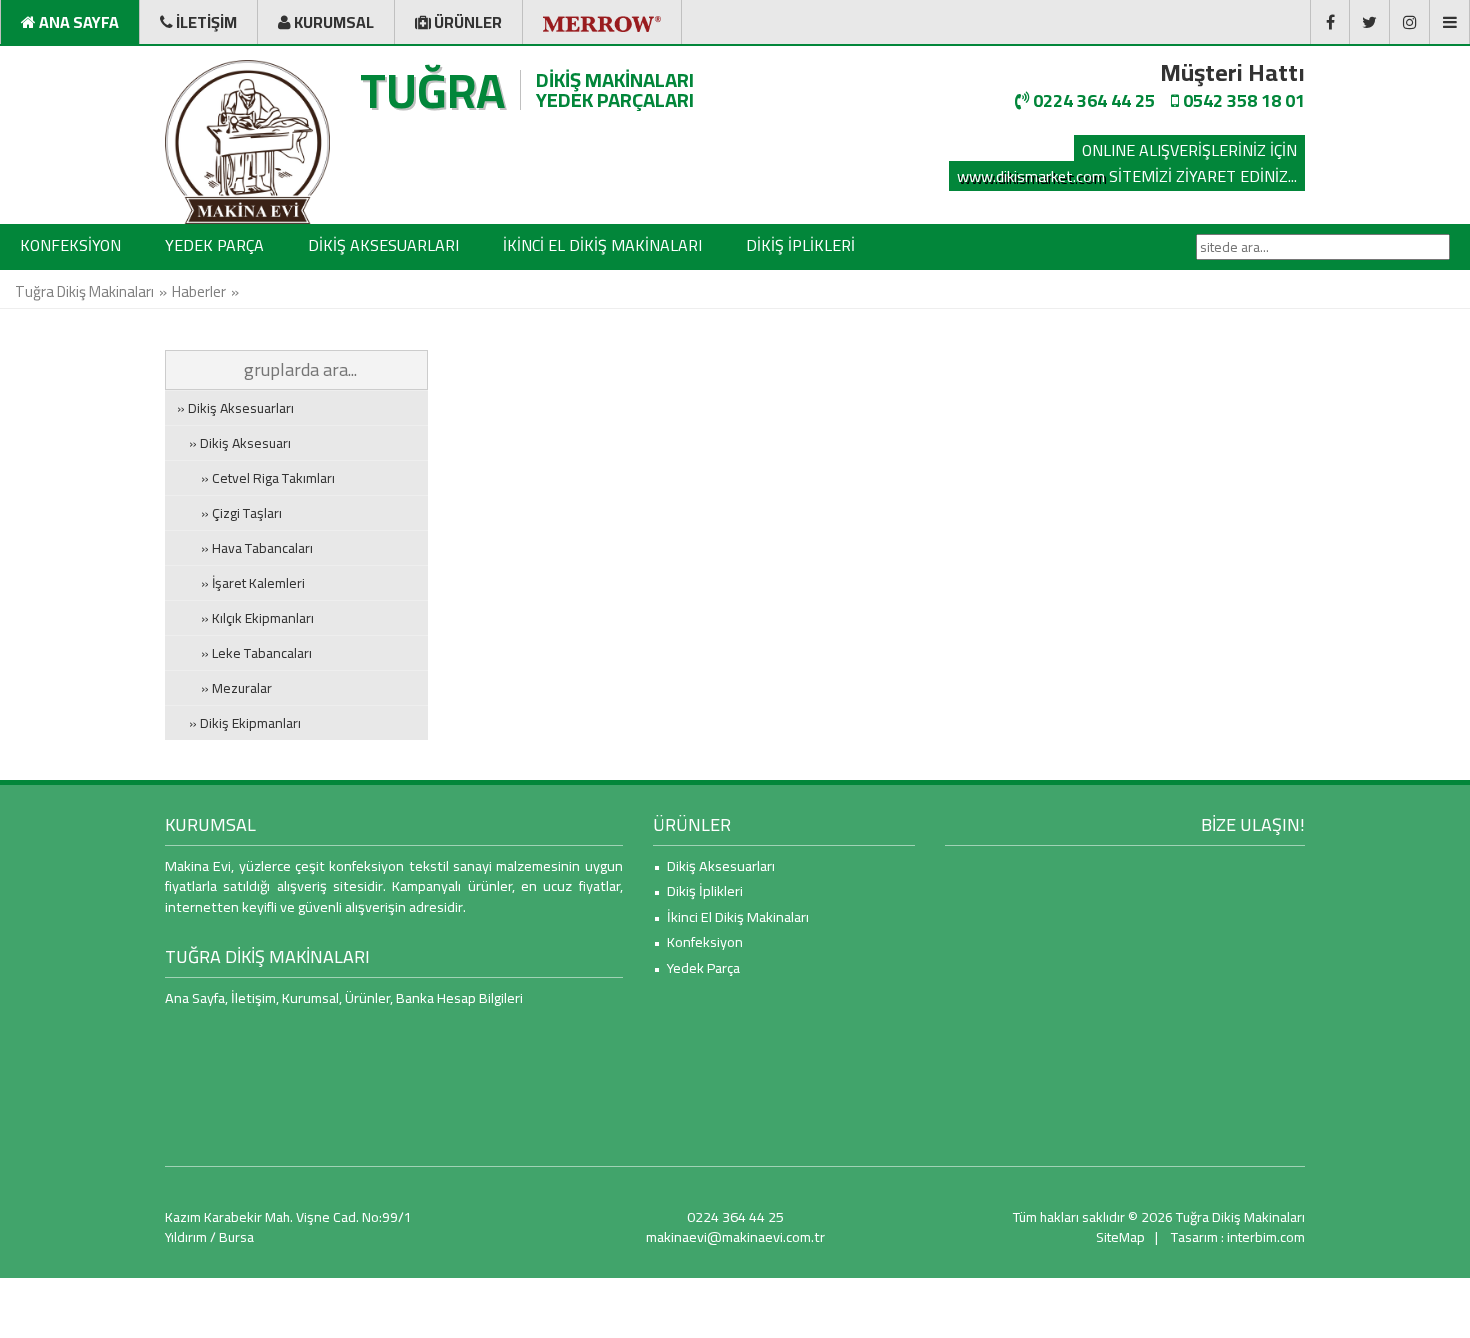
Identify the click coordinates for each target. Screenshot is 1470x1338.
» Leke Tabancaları (244, 653)
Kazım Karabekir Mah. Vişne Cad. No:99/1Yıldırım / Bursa (288, 1227)
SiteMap (1120, 1237)
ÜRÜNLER (692, 824)
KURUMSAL (210, 824)
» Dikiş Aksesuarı (234, 443)
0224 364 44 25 (1092, 100)
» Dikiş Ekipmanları (239, 723)
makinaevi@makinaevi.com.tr (735, 1236)
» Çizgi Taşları (229, 513)
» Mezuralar (224, 688)
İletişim (253, 997)
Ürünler (367, 997)
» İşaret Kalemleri (241, 583)
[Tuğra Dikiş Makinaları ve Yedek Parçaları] (247, 142)
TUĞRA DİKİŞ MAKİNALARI (267, 956)
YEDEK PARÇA (214, 245)
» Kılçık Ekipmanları (245, 618)
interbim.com (1266, 1237)
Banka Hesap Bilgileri (459, 997)
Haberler (199, 291)
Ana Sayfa (195, 997)
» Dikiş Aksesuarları (235, 408)
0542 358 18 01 (1242, 100)
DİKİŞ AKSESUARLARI (383, 245)
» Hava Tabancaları (245, 548)
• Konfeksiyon (698, 941)
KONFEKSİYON (70, 245)
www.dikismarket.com (1031, 176)
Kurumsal (310, 997)
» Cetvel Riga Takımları (256, 478)
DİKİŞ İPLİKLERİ (800, 245)
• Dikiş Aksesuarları (714, 865)
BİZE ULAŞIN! (1253, 824)
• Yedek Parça (696, 967)
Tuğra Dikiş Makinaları (84, 291)
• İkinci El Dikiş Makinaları (731, 916)
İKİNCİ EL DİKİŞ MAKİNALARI (602, 245)
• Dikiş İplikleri (698, 890)
